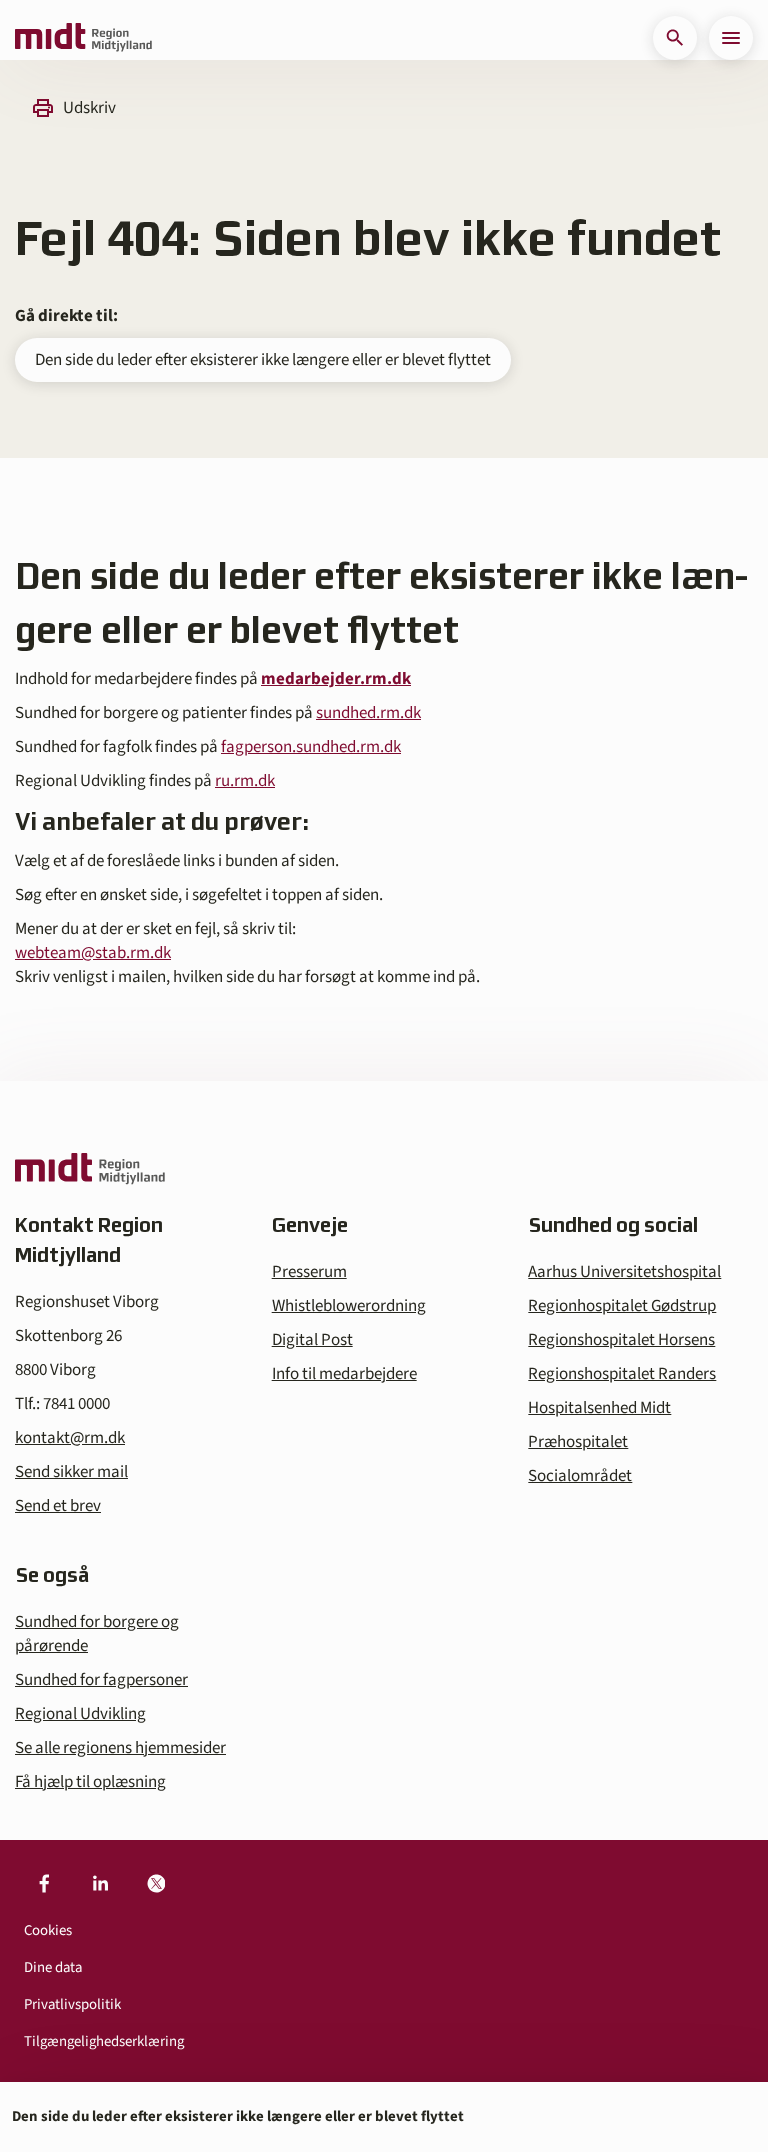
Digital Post (312, 1340)
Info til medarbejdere (344, 1374)
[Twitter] (156, 1884)
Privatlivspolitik (72, 2004)
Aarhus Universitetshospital (624, 1272)
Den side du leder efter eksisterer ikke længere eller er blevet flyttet (263, 360)
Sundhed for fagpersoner (101, 1680)
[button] (675, 38)
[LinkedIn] (100, 1884)
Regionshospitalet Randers (622, 1374)
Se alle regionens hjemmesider (120, 1748)
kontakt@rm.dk (70, 1438)
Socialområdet (580, 1476)
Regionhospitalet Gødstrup (622, 1306)
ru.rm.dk (245, 781)
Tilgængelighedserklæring (104, 2041)
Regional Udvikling (80, 1714)
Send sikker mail (71, 1472)
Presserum (309, 1272)
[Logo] (83, 38)
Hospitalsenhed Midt (599, 1408)
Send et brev (58, 1506)
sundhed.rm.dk (368, 713)
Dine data (53, 1967)
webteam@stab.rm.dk (93, 953)
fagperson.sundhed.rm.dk (311, 747)
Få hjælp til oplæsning (90, 1782)
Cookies (48, 1930)
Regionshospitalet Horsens (621, 1340)
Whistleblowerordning (349, 1306)
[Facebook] (44, 1884)
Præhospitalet (578, 1442)
